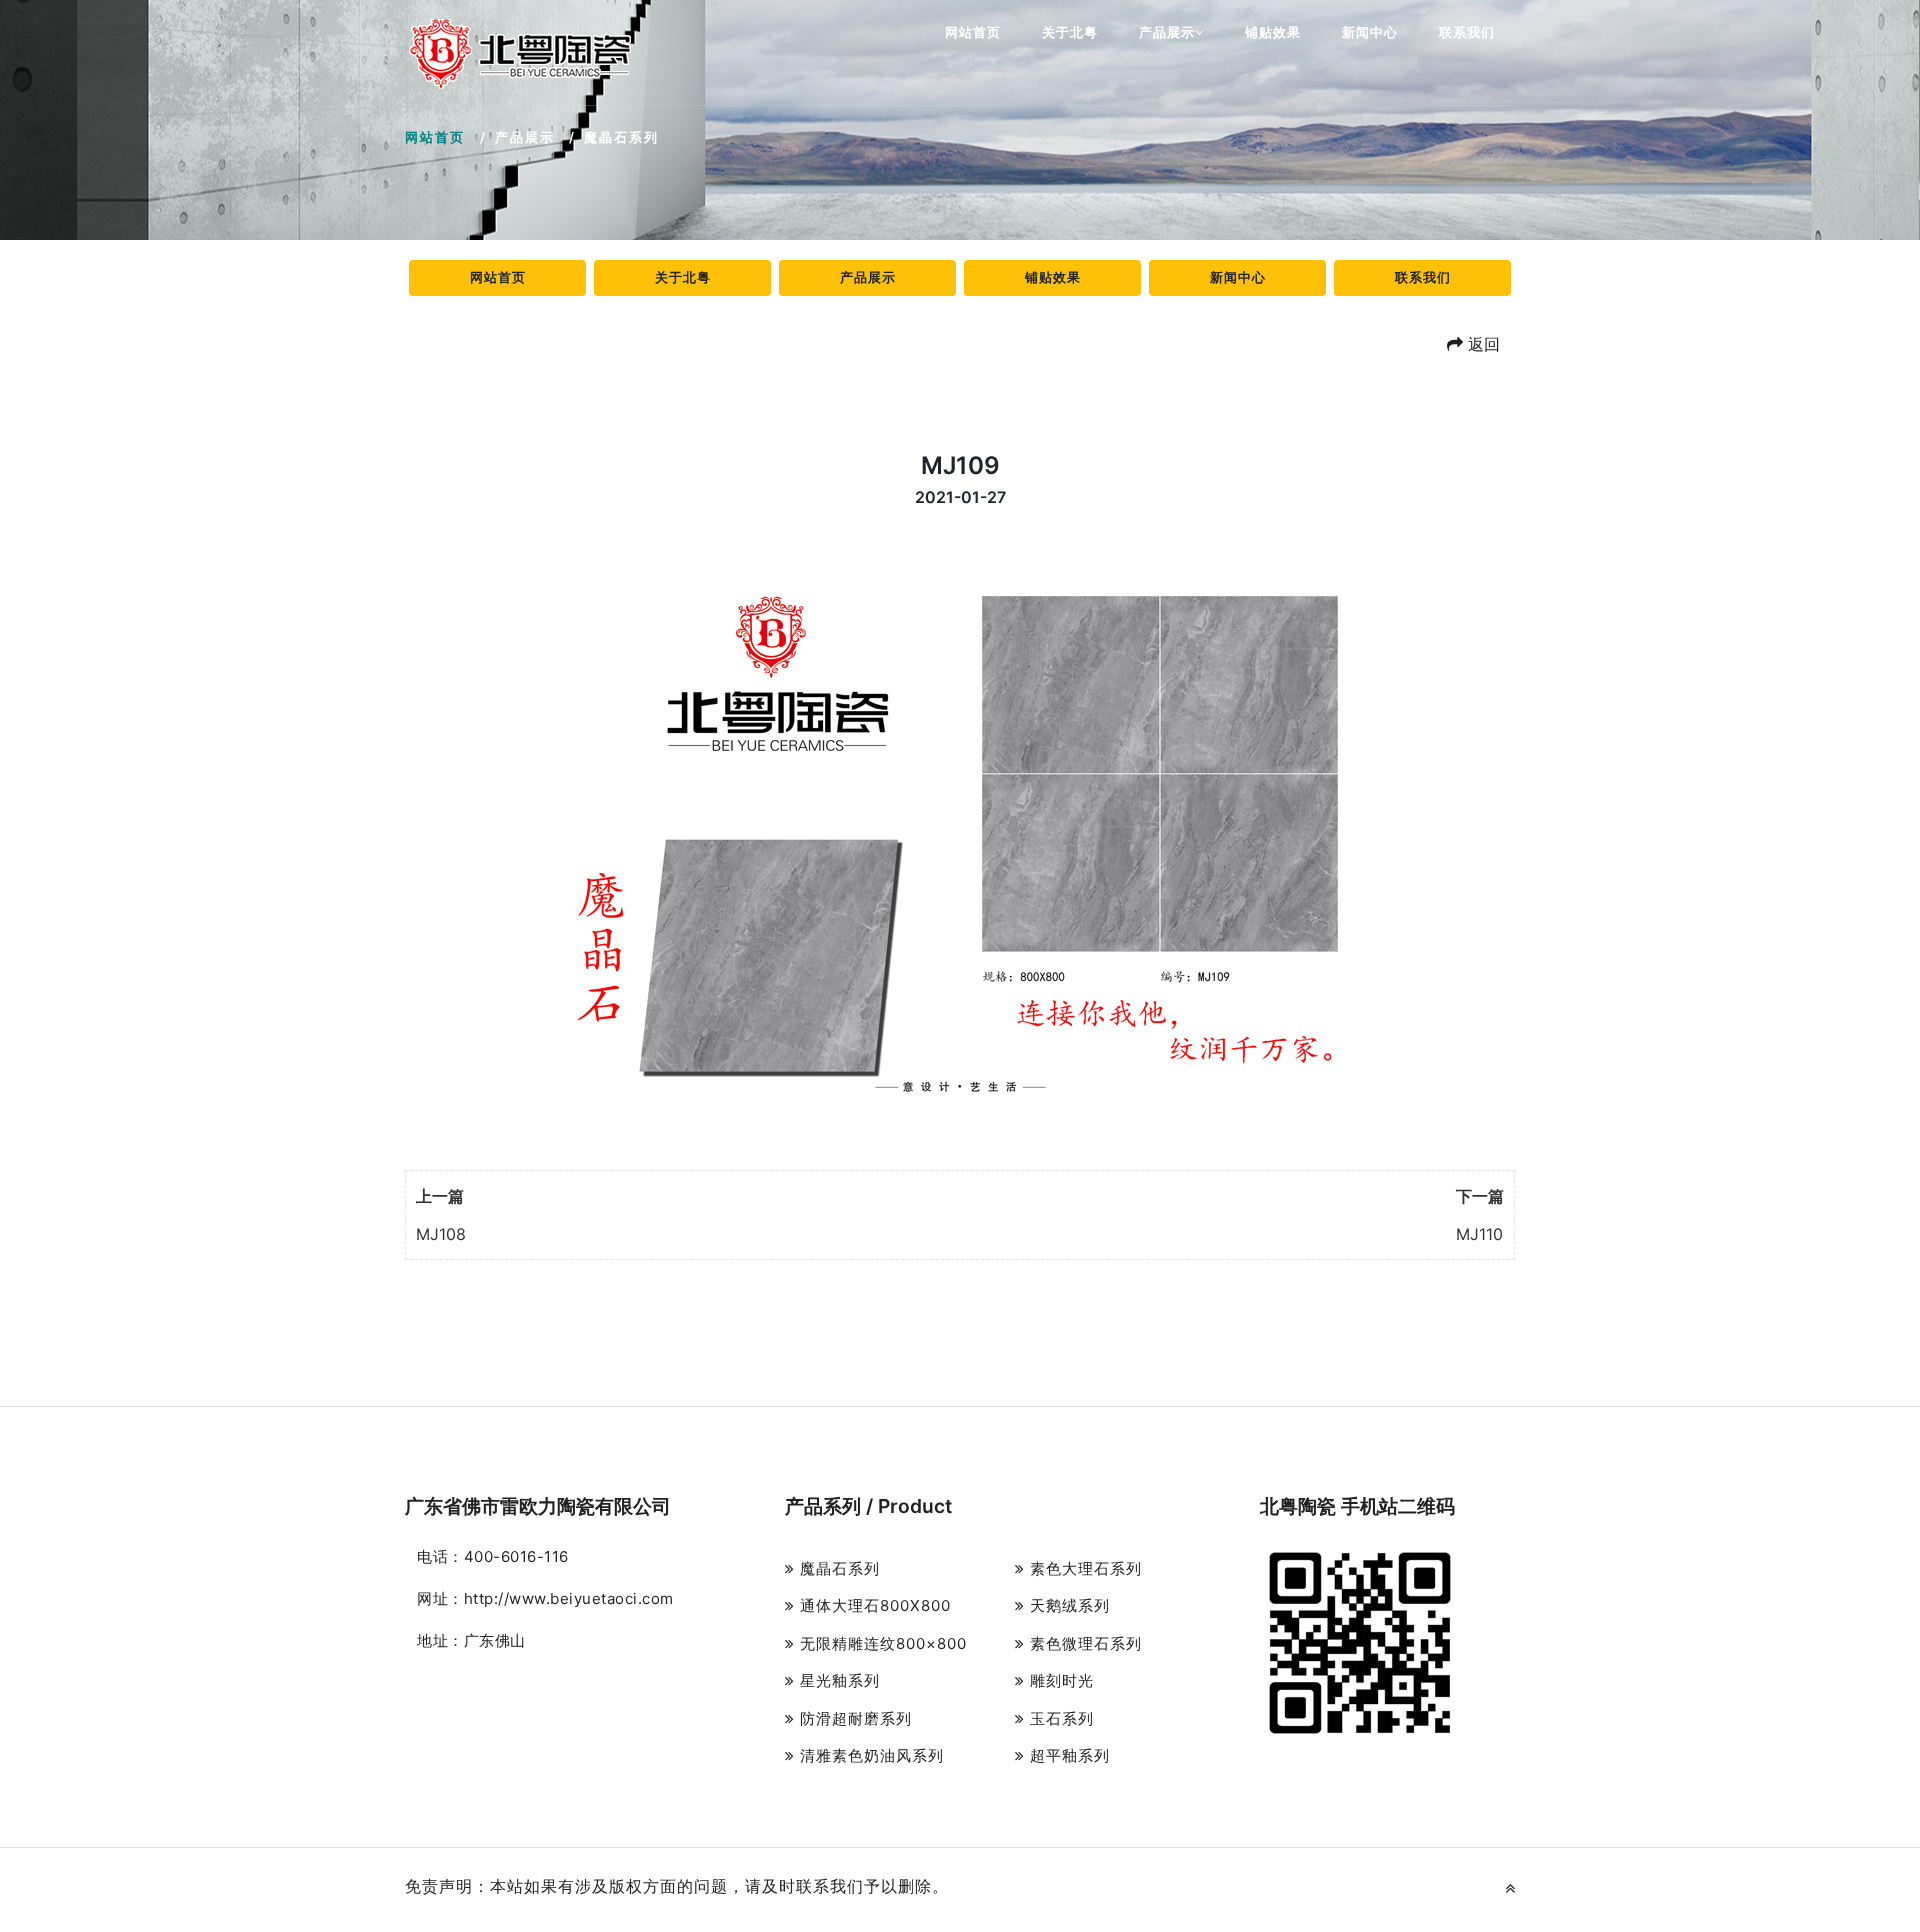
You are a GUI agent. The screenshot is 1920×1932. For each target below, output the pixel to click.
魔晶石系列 (837, 1568)
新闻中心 (1370, 32)
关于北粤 (1070, 32)
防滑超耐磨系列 (853, 1718)
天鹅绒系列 (1067, 1605)
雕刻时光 (1059, 1680)
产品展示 (1167, 32)
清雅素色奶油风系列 (869, 1755)
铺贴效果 (1273, 32)
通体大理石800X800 (873, 1605)
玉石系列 (1059, 1718)
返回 (1481, 344)
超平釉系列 (1067, 1755)
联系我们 (1467, 32)
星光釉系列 (837, 1680)
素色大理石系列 (1083, 1568)
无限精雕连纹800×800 (881, 1643)
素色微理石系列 (1083, 1643)
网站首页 (973, 32)
